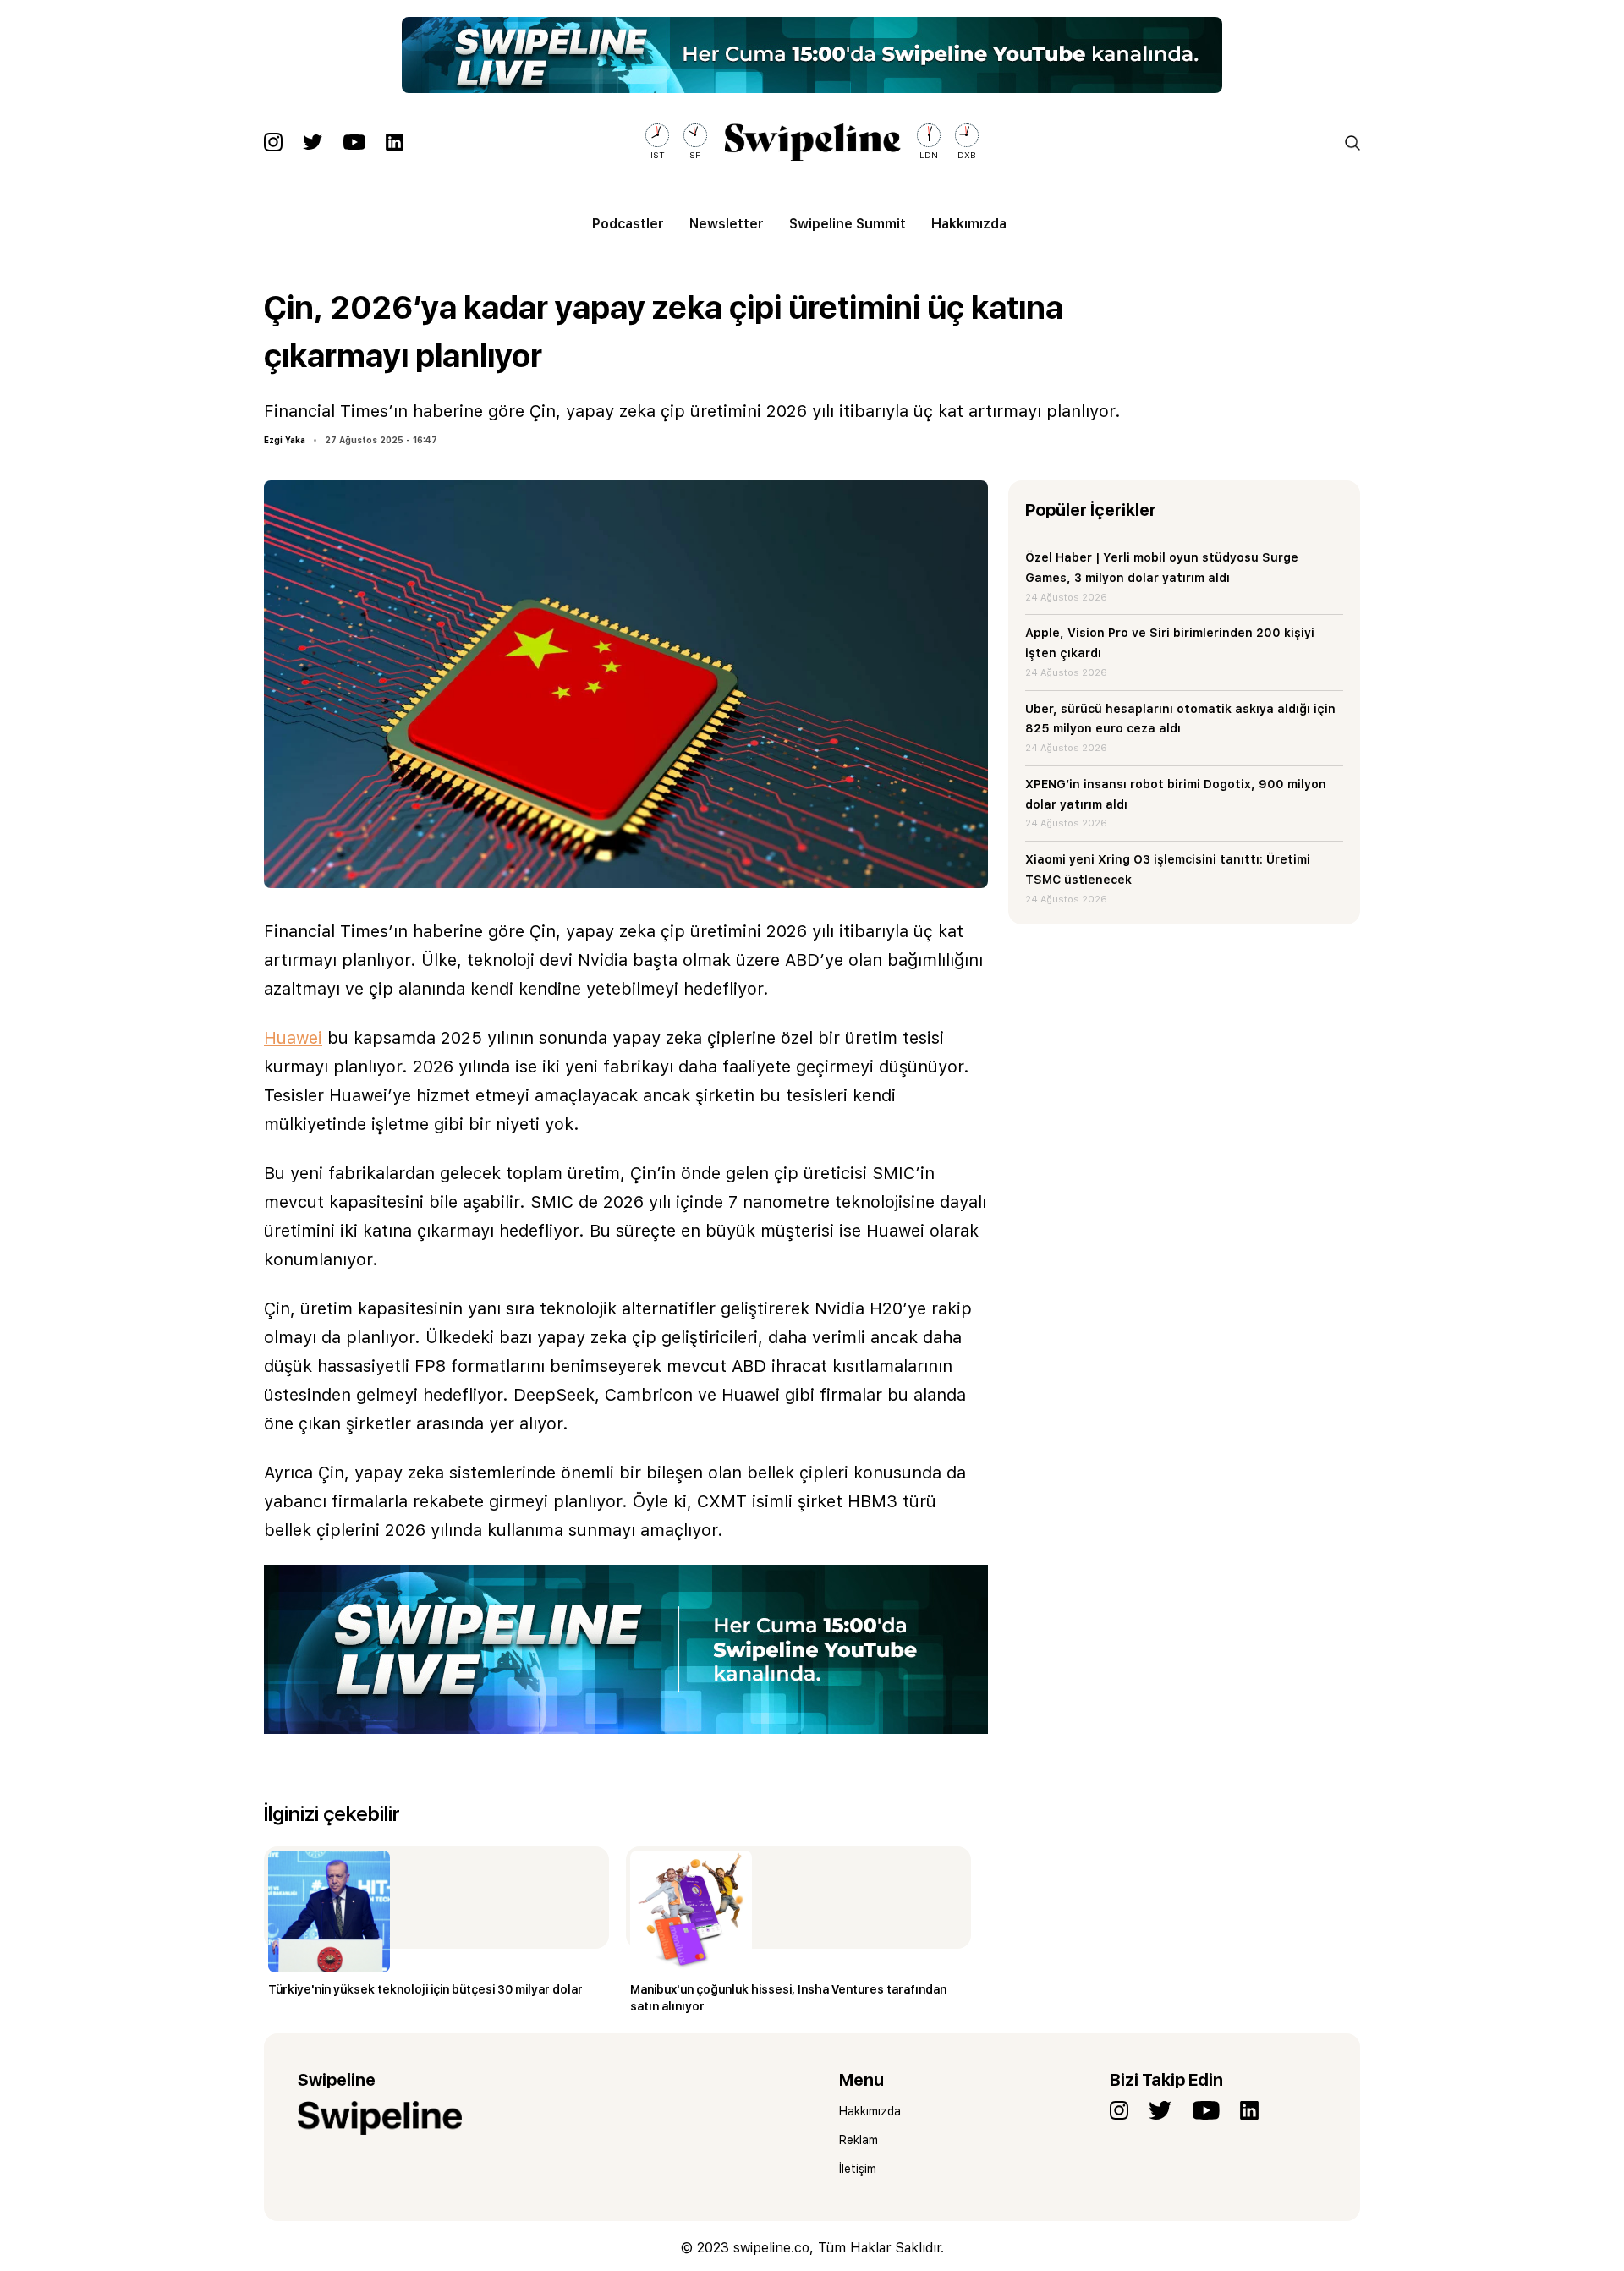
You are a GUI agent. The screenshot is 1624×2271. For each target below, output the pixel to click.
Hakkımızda (969, 224)
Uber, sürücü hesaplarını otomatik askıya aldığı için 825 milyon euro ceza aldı (1180, 719)
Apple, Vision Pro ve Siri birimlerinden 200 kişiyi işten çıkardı (1170, 643)
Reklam (859, 2140)
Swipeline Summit (848, 224)
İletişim (858, 2169)
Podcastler (628, 224)
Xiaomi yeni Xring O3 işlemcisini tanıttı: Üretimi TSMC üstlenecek (1168, 869)
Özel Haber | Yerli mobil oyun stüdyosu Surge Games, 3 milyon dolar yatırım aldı (1162, 568)
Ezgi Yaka (285, 440)
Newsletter (727, 224)
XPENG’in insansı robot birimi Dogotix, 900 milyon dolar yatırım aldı (1176, 794)
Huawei (293, 1038)
